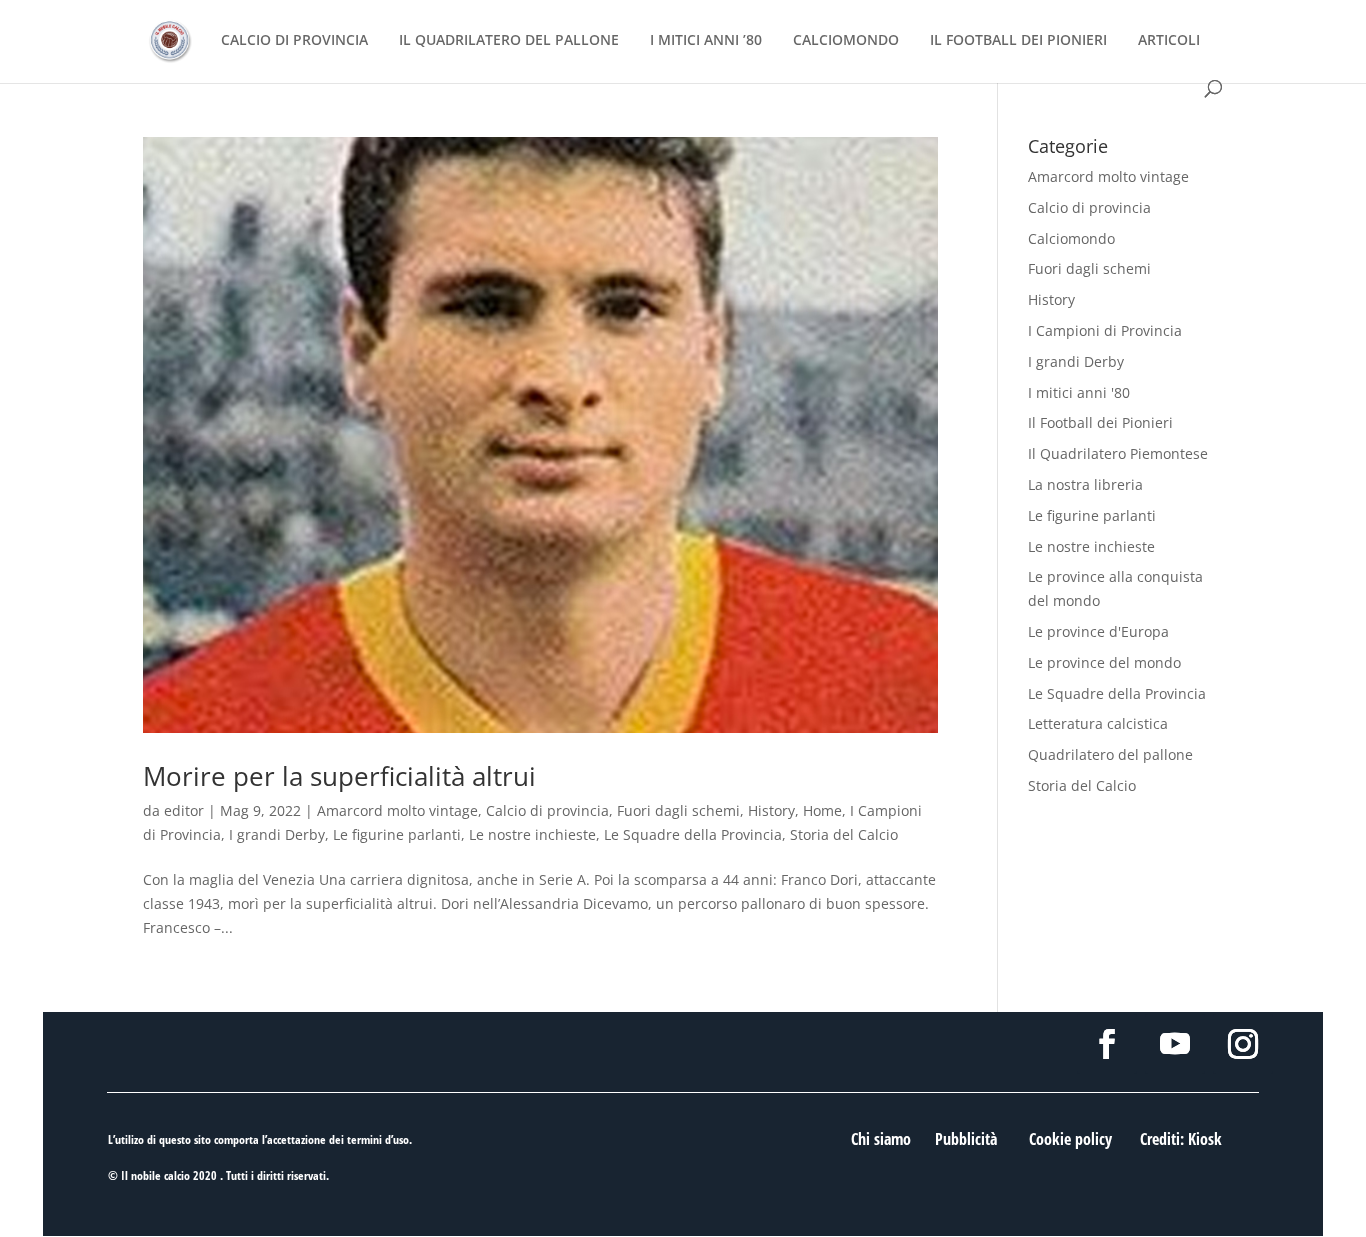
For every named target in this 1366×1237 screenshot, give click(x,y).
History (771, 810)
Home (822, 810)
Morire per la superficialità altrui (339, 776)
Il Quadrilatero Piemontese (1118, 453)
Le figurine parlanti (397, 834)
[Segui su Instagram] (1243, 1044)
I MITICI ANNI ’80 (706, 41)
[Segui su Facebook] (1107, 1044)
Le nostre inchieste (532, 834)
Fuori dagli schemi (678, 810)
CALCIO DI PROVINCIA (294, 41)
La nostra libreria (1085, 484)
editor (184, 810)
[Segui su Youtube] (1175, 1044)
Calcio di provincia (547, 810)
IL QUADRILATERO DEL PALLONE (509, 41)
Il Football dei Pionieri (1100, 422)
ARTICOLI (1169, 41)
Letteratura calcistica (1098, 723)
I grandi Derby (277, 834)
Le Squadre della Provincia (693, 834)
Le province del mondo (1104, 662)
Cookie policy (1070, 1139)
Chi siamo (881, 1139)
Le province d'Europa (1098, 631)
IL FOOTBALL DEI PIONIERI (1018, 41)
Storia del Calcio (844, 834)
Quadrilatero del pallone (1110, 754)
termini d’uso (378, 1139)
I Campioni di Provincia (1105, 330)
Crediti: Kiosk (1181, 1139)
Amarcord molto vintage (397, 810)
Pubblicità (966, 1139)
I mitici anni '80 (1079, 392)
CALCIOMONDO (846, 41)
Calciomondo (1071, 238)
